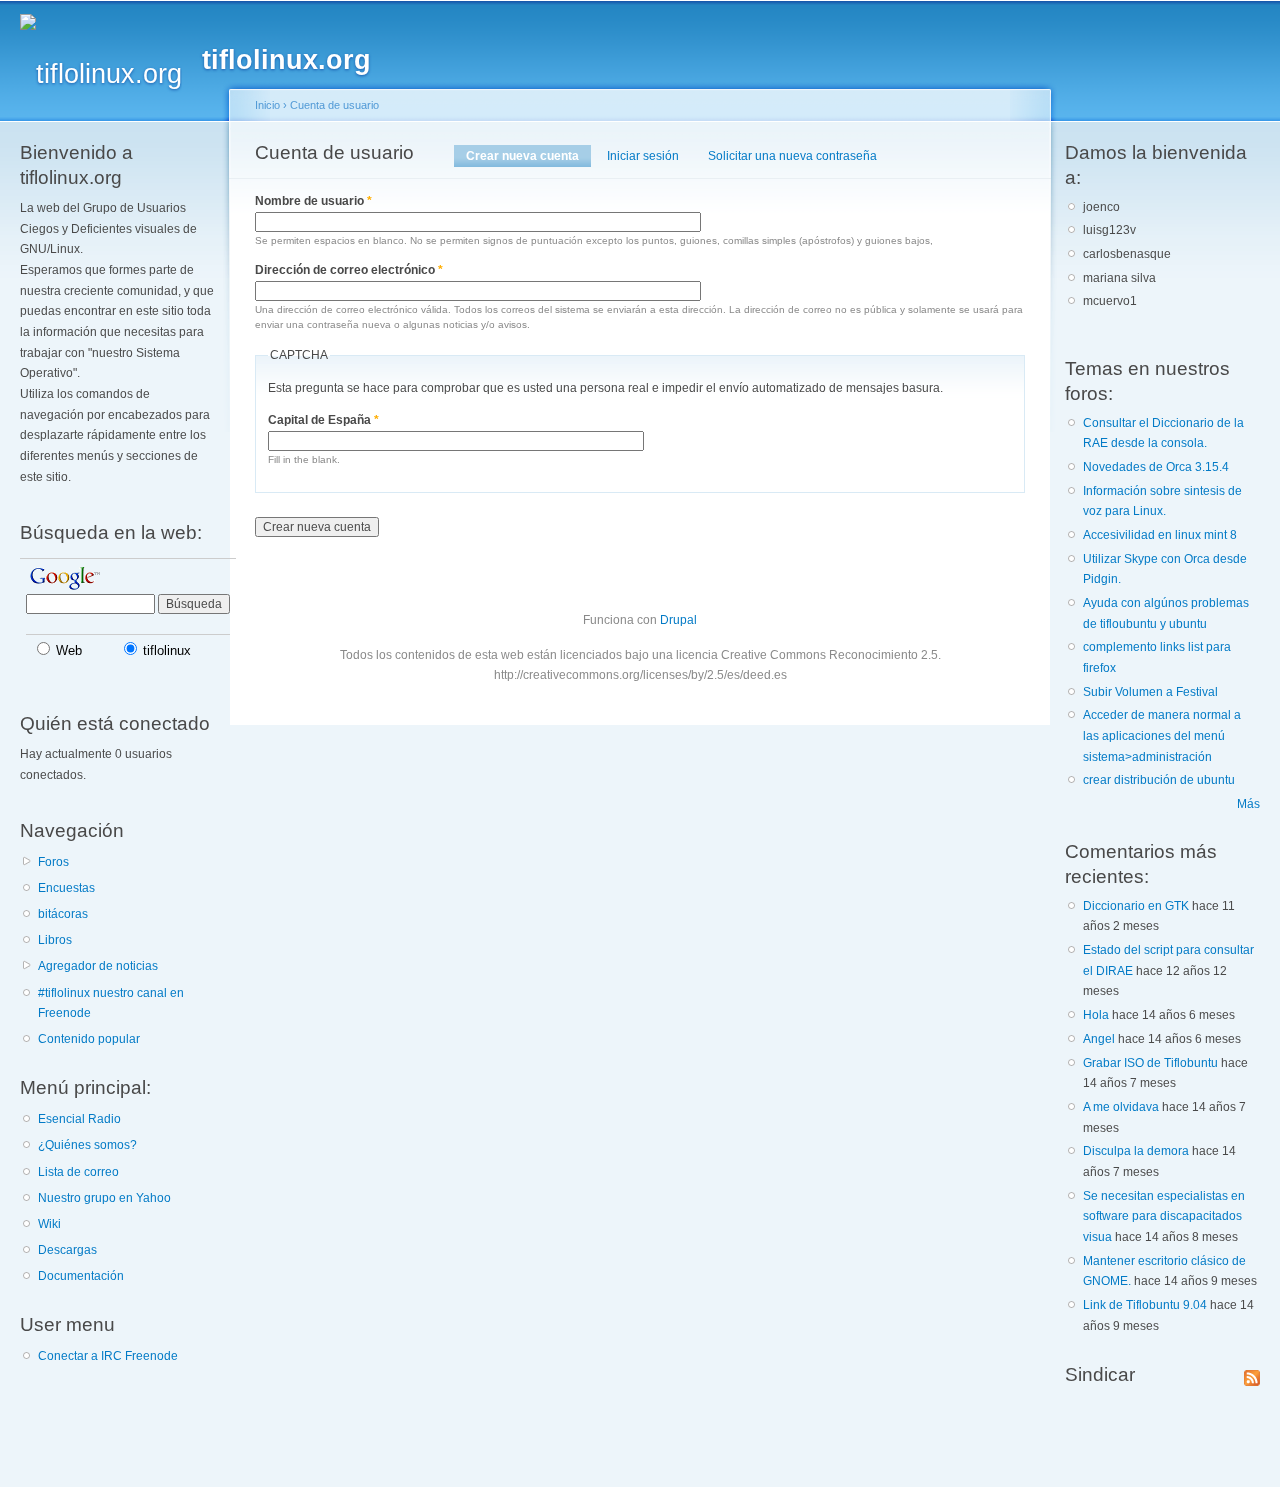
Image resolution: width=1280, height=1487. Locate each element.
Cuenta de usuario (334, 105)
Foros (53, 862)
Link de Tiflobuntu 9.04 (1145, 1305)
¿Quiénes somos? (87, 1145)
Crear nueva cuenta (528, 156)
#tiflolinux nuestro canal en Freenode (111, 1003)
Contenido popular (89, 1039)
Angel (1099, 1039)
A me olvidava (1121, 1107)
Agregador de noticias (98, 966)
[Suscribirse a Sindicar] (1252, 1374)
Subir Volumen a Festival (1150, 692)
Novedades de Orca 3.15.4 (1156, 467)
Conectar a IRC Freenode (108, 1356)
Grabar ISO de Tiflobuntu (1150, 1063)
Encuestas (66, 888)
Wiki (49, 1224)
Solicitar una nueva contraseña (792, 156)
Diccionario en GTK (1136, 906)
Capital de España (323, 420)
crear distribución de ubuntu (1159, 780)
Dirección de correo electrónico (349, 270)
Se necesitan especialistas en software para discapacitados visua (1164, 1216)
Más (1248, 804)
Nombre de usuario (313, 201)
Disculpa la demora (1136, 1151)
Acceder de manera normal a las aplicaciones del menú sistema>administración (1162, 735)
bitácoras (63, 914)
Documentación (81, 1276)
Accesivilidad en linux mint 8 (1160, 535)
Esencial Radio (79, 1119)
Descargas (67, 1250)
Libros (55, 940)
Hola (1096, 1015)
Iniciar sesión (643, 156)
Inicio (267, 105)
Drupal (678, 620)
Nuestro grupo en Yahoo (104, 1198)
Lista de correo (78, 1172)
